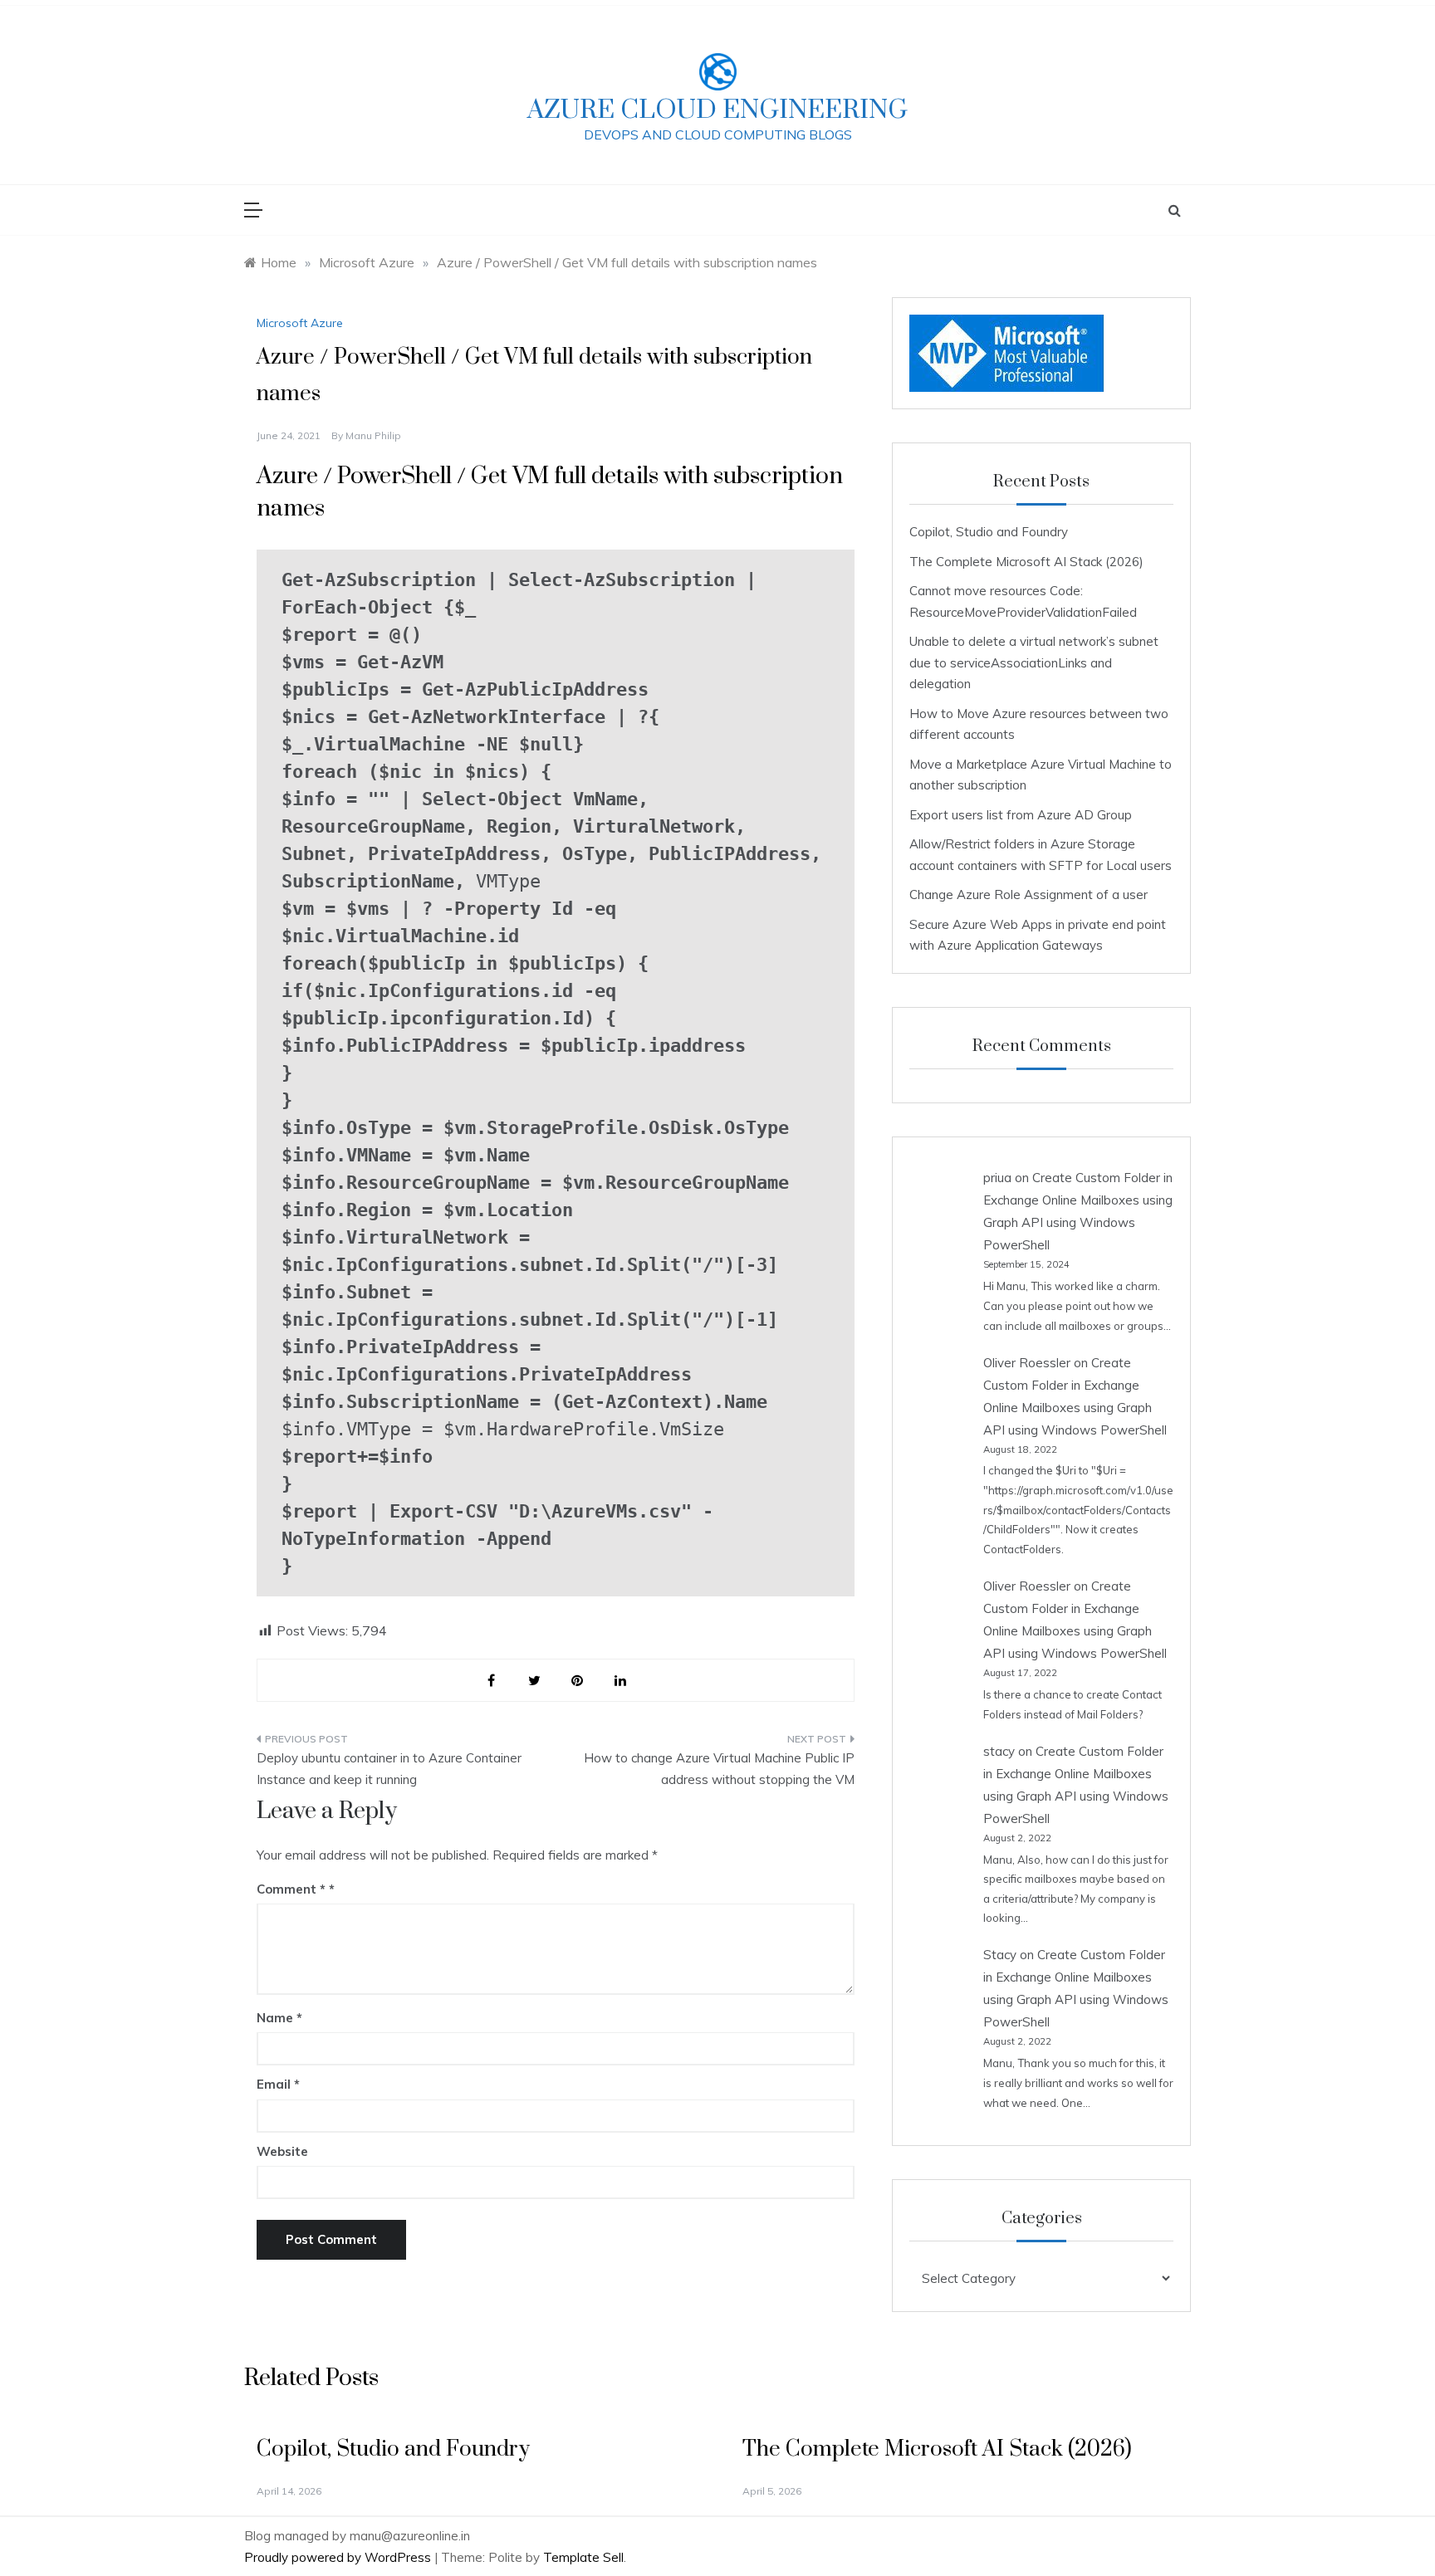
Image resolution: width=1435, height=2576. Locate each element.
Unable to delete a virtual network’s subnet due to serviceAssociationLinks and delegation (1034, 662)
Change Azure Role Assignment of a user (1028, 895)
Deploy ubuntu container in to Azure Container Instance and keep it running (389, 1769)
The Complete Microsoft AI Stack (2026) (1026, 562)
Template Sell (583, 2557)
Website (282, 2151)
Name (279, 2018)
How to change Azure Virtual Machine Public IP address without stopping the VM (719, 1769)
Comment (291, 1889)
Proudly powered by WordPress (339, 2557)
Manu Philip (373, 435)
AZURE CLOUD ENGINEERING (717, 110)
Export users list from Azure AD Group (1021, 815)
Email (278, 2084)
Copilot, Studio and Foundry (989, 532)
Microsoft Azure (300, 323)
